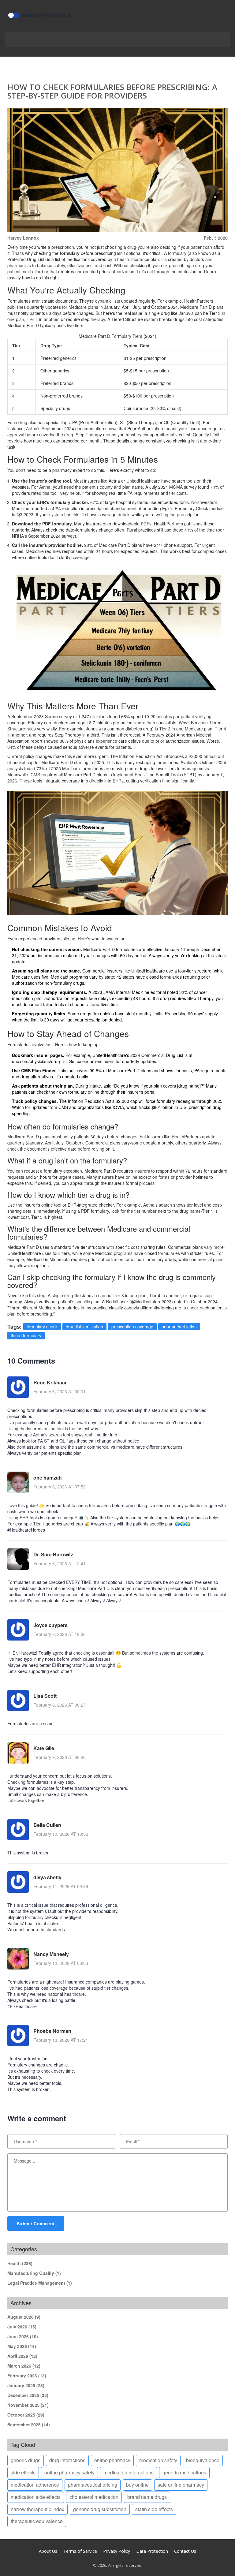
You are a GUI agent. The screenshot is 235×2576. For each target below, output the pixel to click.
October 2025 (26, 2415)
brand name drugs (147, 2497)
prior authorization (179, 1327)
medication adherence (35, 2485)
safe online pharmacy (181, 2485)
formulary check (42, 1327)
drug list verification (84, 1327)
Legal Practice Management (40, 2283)
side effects (23, 2472)
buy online (137, 2485)
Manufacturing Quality (34, 2273)
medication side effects (36, 2497)
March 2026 (24, 2366)
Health (20, 2263)
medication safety (158, 2460)
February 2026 (27, 2376)
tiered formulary (26, 1335)
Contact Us (185, 2551)
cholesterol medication (94, 2497)
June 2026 (23, 2336)
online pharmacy (112, 2460)
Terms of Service (80, 2551)
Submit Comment (36, 2223)
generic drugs (26, 2460)
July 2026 (22, 2327)
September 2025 (29, 2425)
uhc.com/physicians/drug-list (39, 1061)
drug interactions (67, 2460)
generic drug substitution (100, 2509)
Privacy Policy (117, 2551)
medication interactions (129, 2472)
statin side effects (154, 2509)
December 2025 (28, 2395)
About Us (48, 2551)
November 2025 (28, 2405)
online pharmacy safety (69, 2472)
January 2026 (26, 2385)
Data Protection (152, 2551)
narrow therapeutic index (37, 2509)
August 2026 (24, 2317)
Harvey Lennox (23, 238)
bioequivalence (203, 2460)
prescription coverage (132, 1327)
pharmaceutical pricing (93, 2485)
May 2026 (22, 2346)
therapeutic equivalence (37, 2521)
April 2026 (22, 2356)
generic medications (184, 2472)
